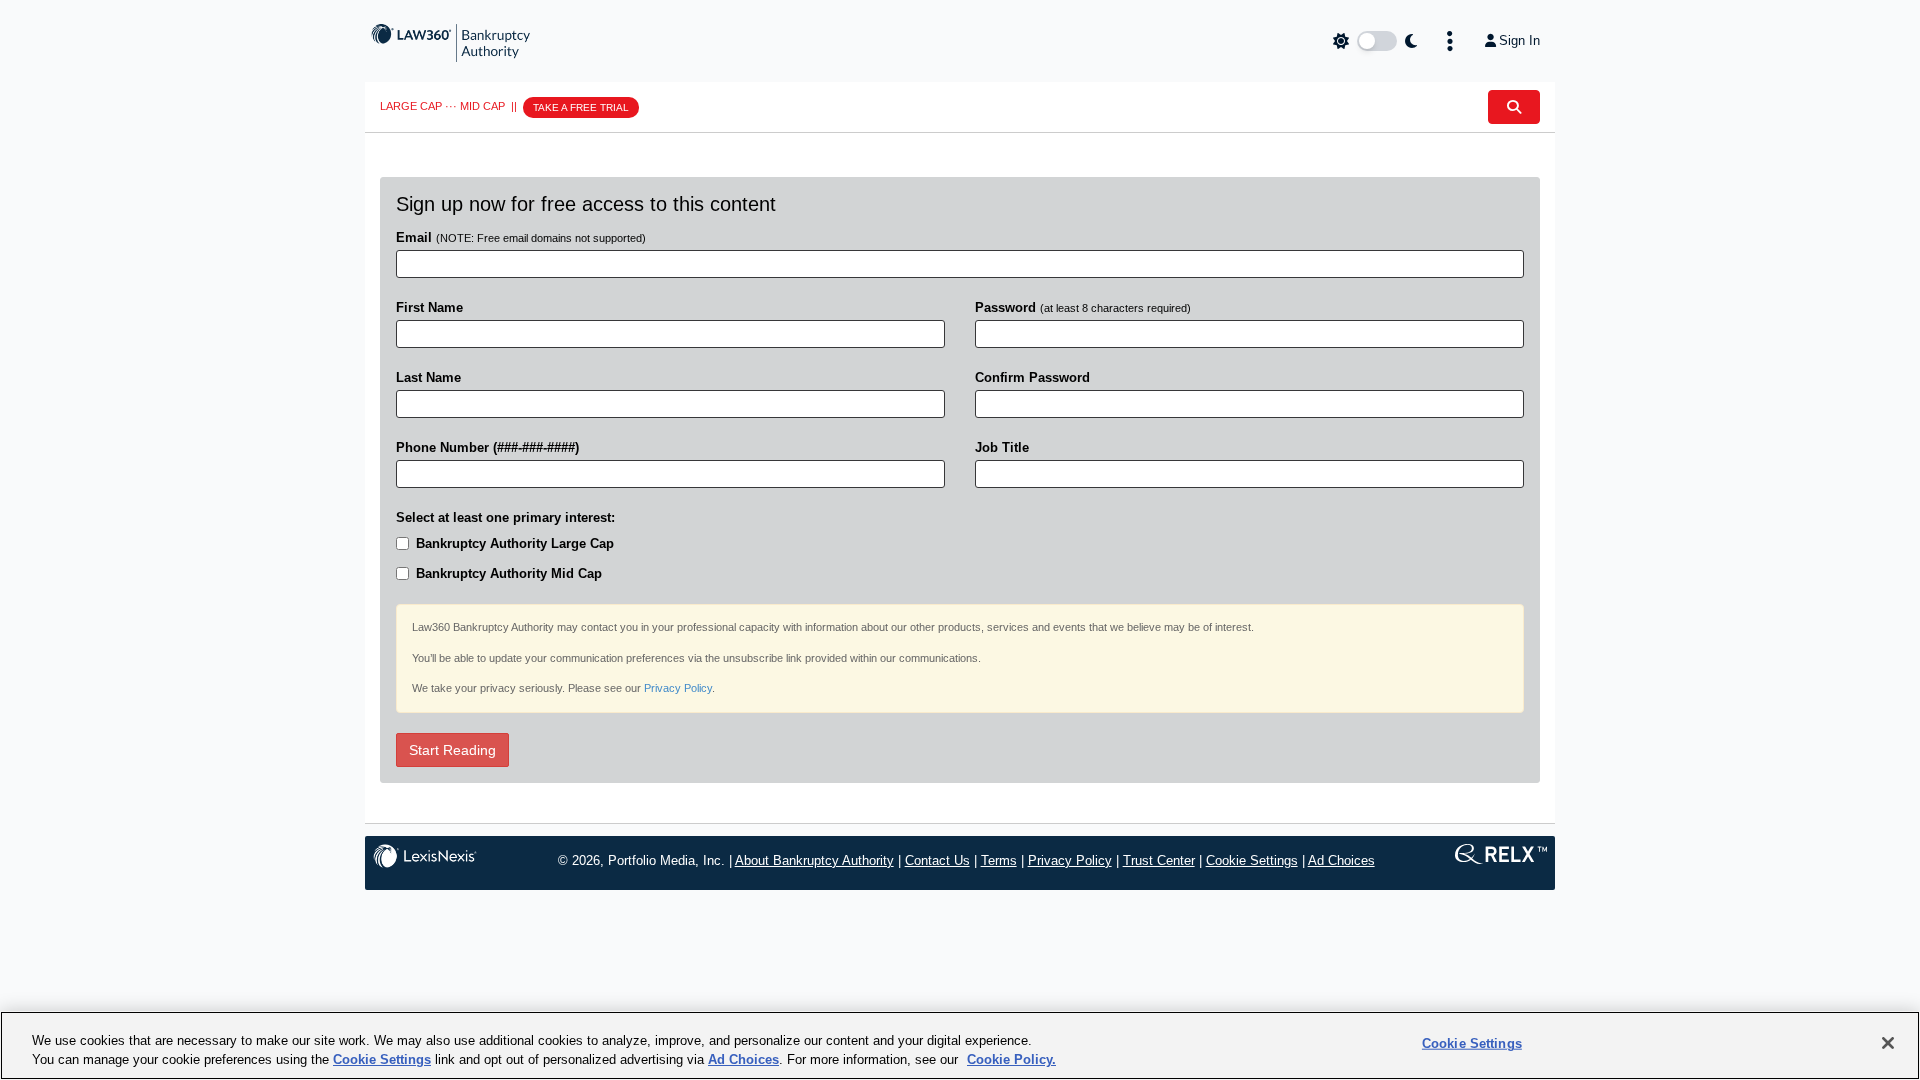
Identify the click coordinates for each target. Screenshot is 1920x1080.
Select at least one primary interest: (505, 517)
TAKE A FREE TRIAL (581, 107)
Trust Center (1159, 860)
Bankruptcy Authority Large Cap (515, 543)
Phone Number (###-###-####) (487, 447)
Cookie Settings (1252, 860)
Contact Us (937, 860)
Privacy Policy (678, 688)
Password (1083, 307)
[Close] (1888, 1043)
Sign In (1519, 40)
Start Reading (452, 750)
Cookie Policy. (1011, 1059)
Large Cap (411, 106)
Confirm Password (1032, 377)
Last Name (428, 377)
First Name (429, 307)
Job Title (1002, 447)
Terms (999, 860)
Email (521, 237)
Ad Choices (1341, 860)
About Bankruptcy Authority (814, 860)
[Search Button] (1514, 107)
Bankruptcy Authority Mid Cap (509, 573)
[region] (960, 1045)
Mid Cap (482, 106)
